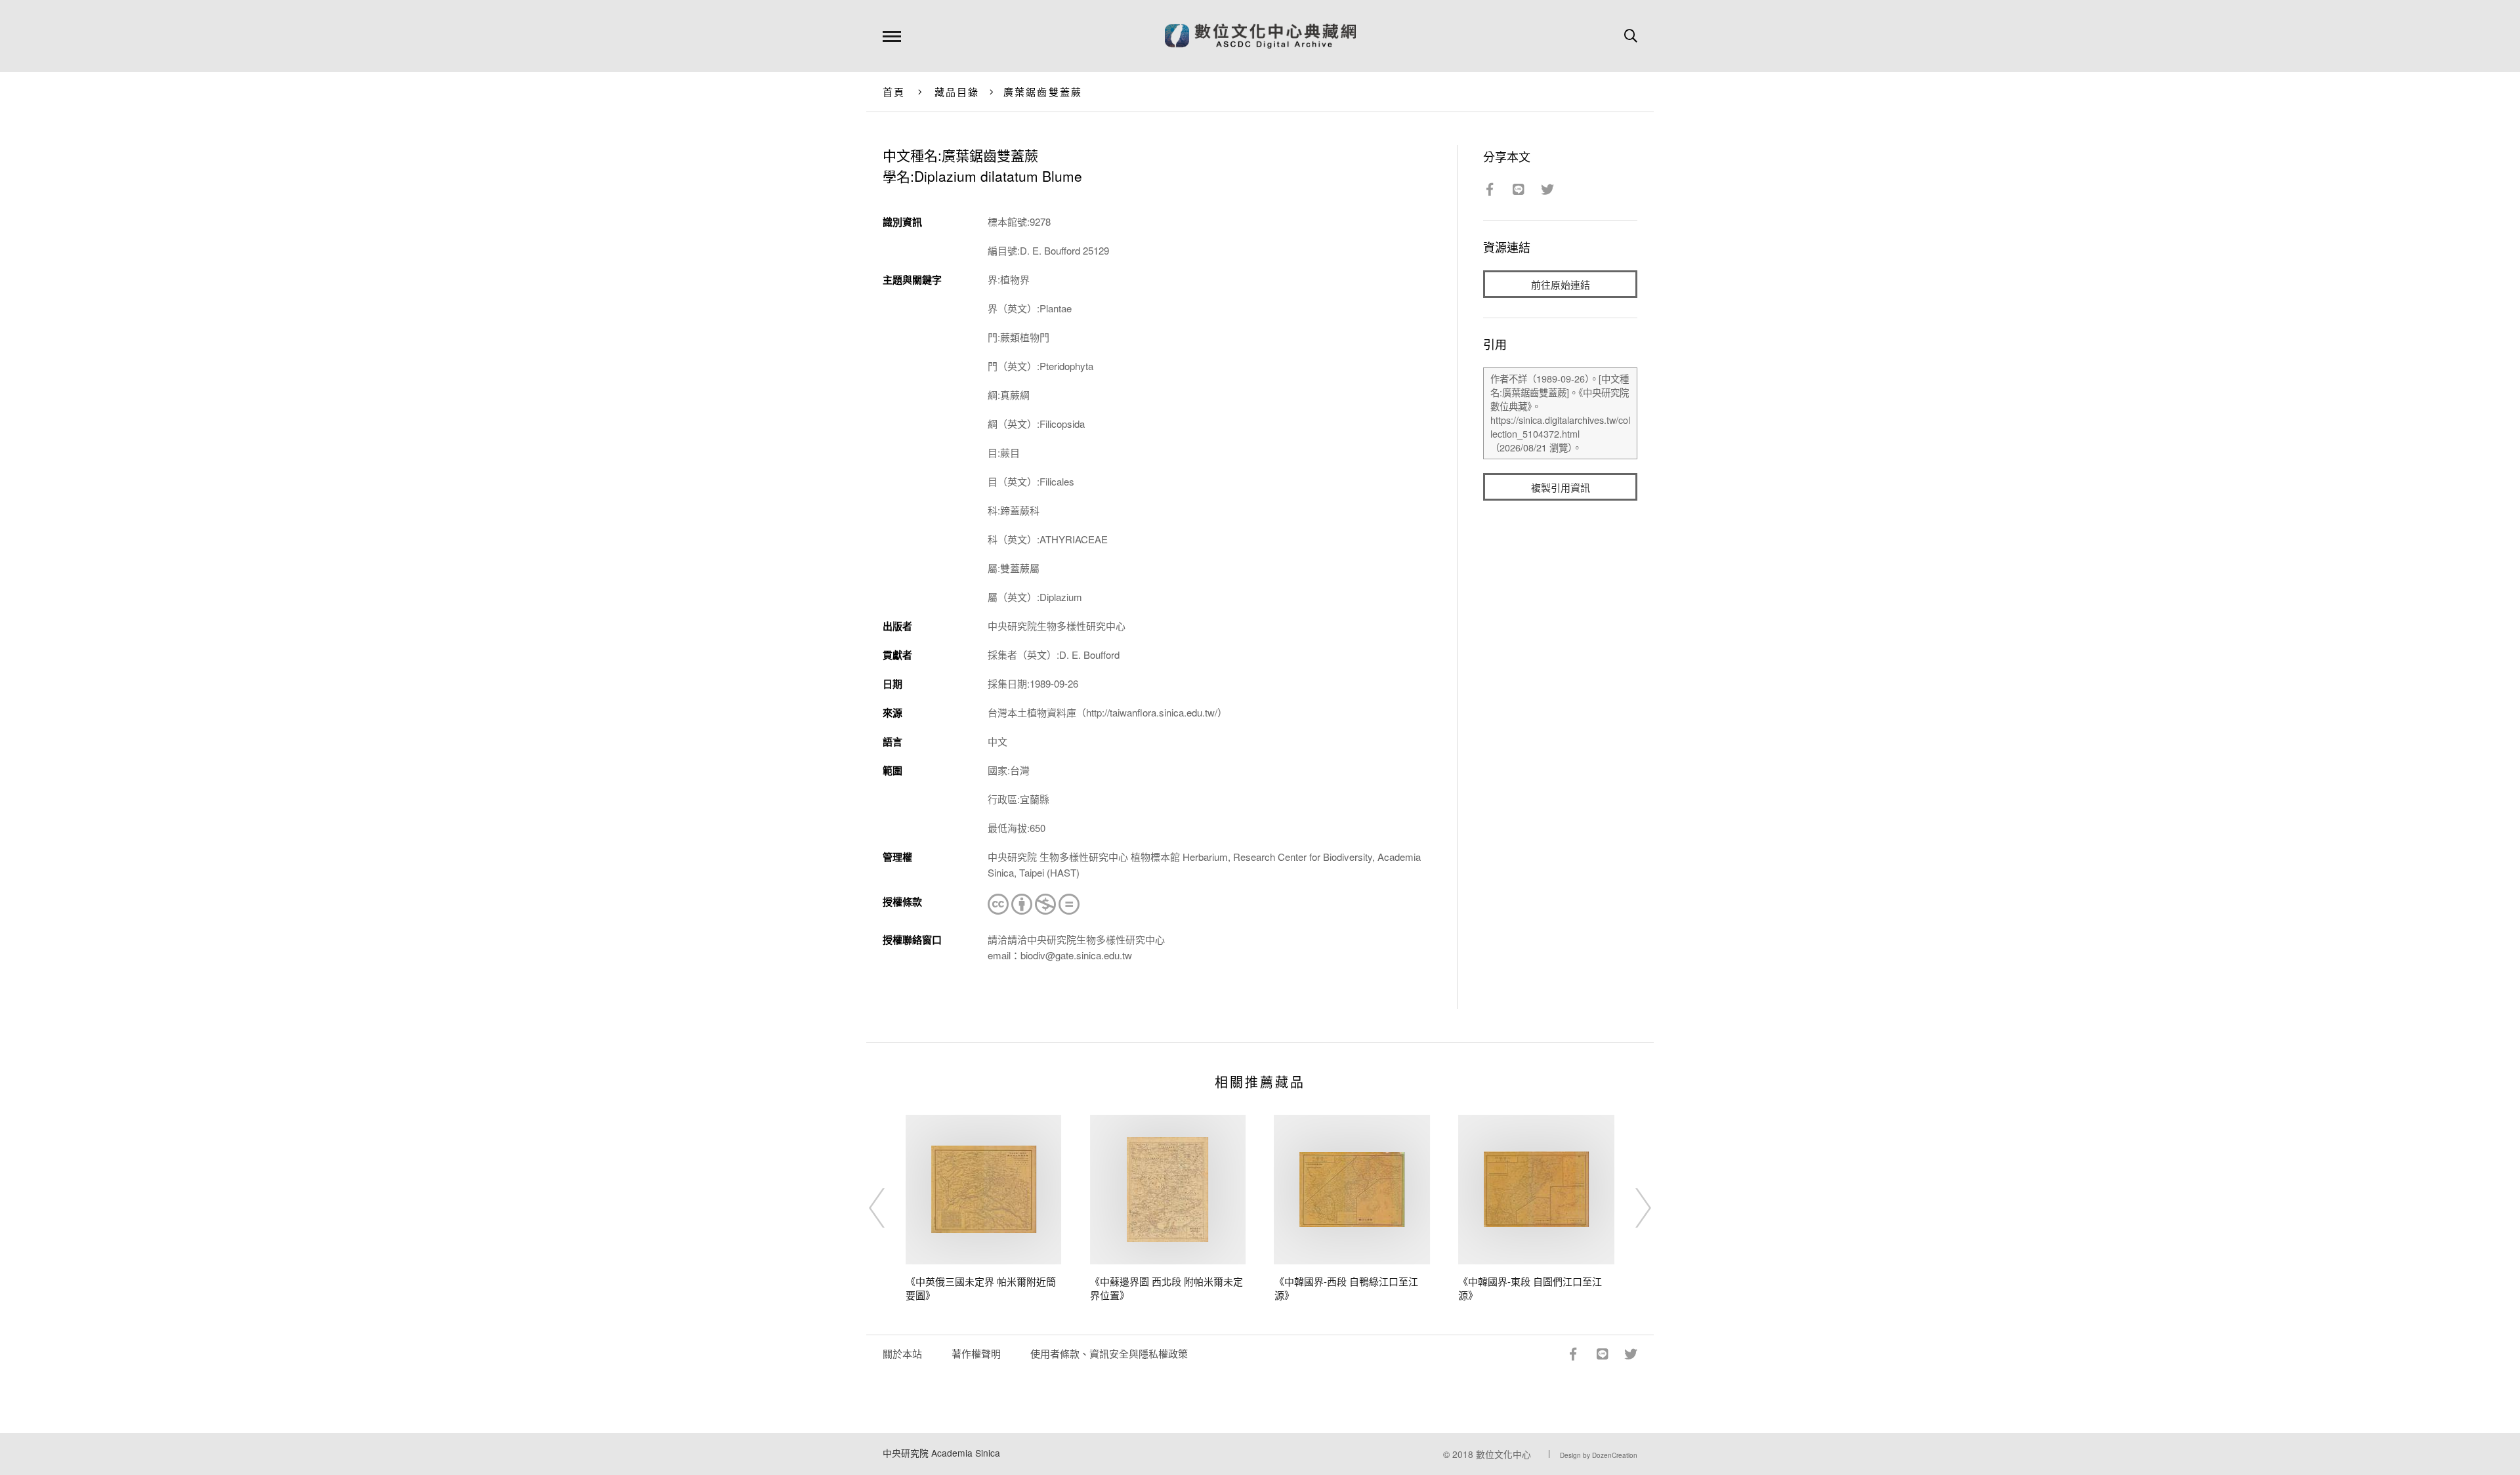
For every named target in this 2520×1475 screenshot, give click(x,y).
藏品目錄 (957, 92)
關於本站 (902, 1353)
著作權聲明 (976, 1353)
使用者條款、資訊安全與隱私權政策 (1109, 1353)
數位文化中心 (1503, 1454)
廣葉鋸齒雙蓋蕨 (1043, 92)
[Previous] (889, 1208)
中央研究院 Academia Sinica (941, 1453)
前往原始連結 (1561, 284)
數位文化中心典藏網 (1260, 36)
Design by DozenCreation (1599, 1455)
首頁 (894, 92)
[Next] (1631, 1208)
